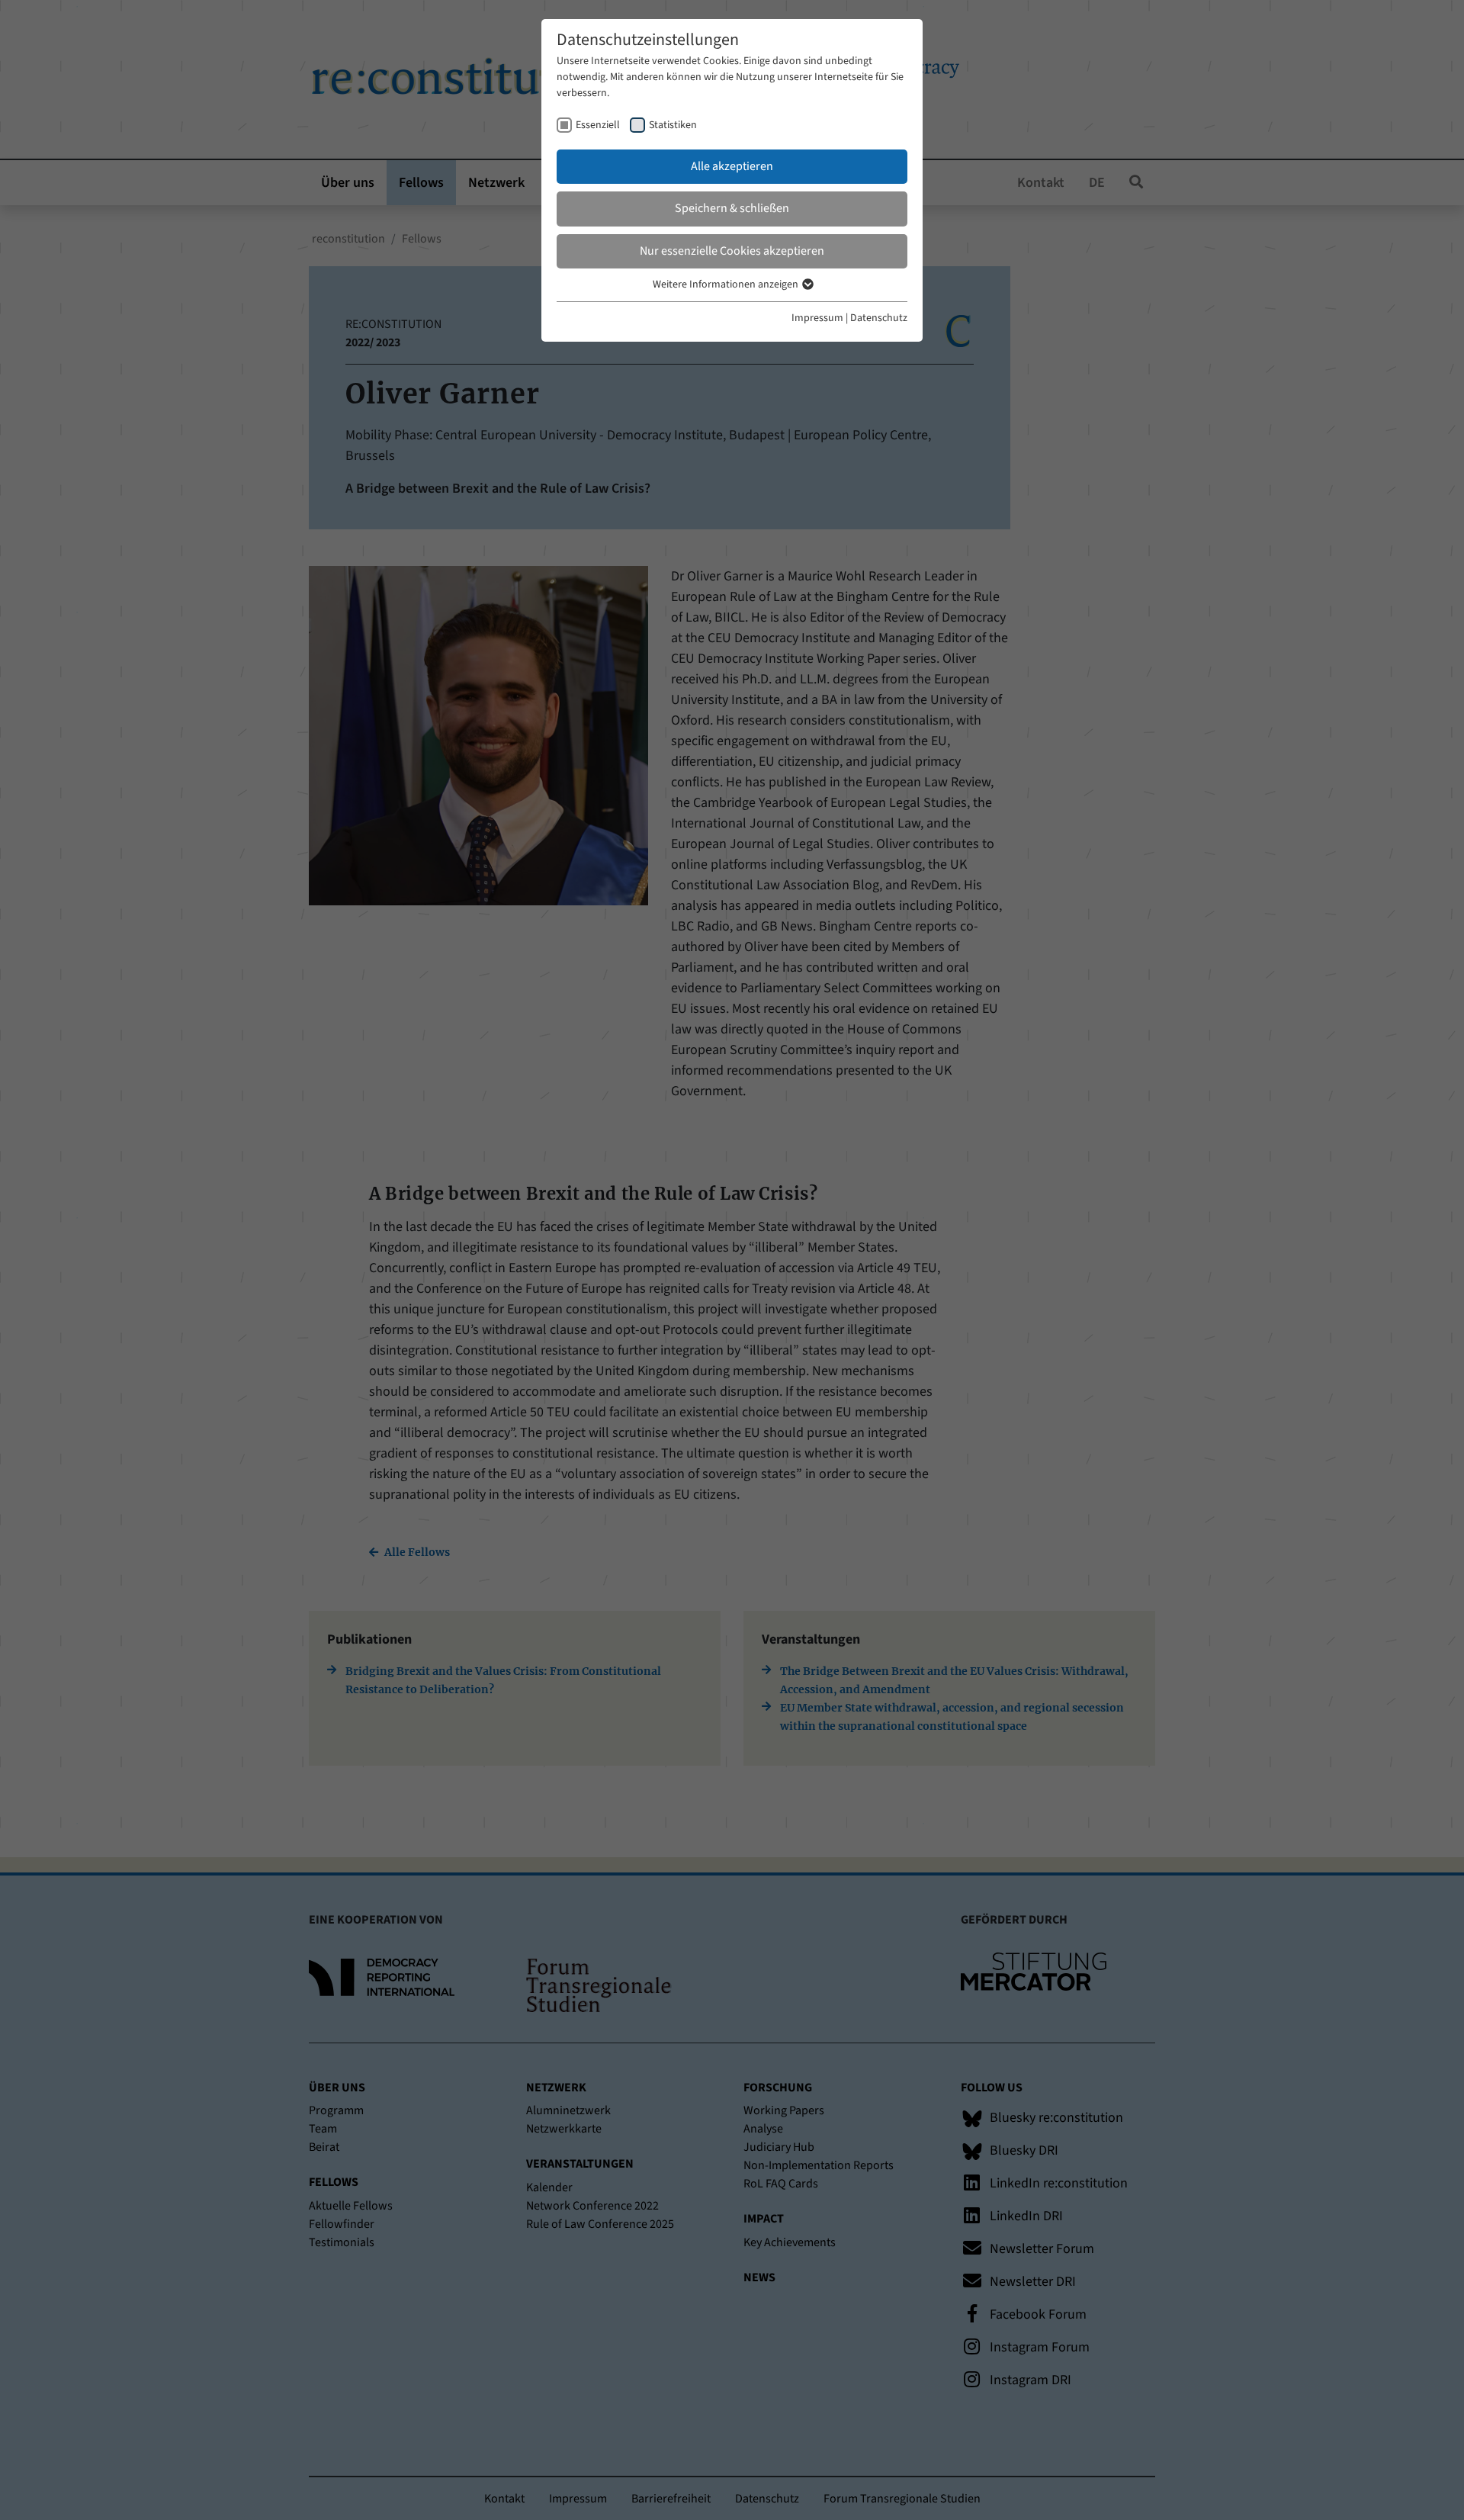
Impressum (817, 318)
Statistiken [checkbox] (673, 125)
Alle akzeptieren (732, 166)
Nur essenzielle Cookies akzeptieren (732, 251)
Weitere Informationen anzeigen (727, 284)
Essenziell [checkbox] (598, 125)
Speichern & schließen (732, 208)
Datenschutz (879, 318)
